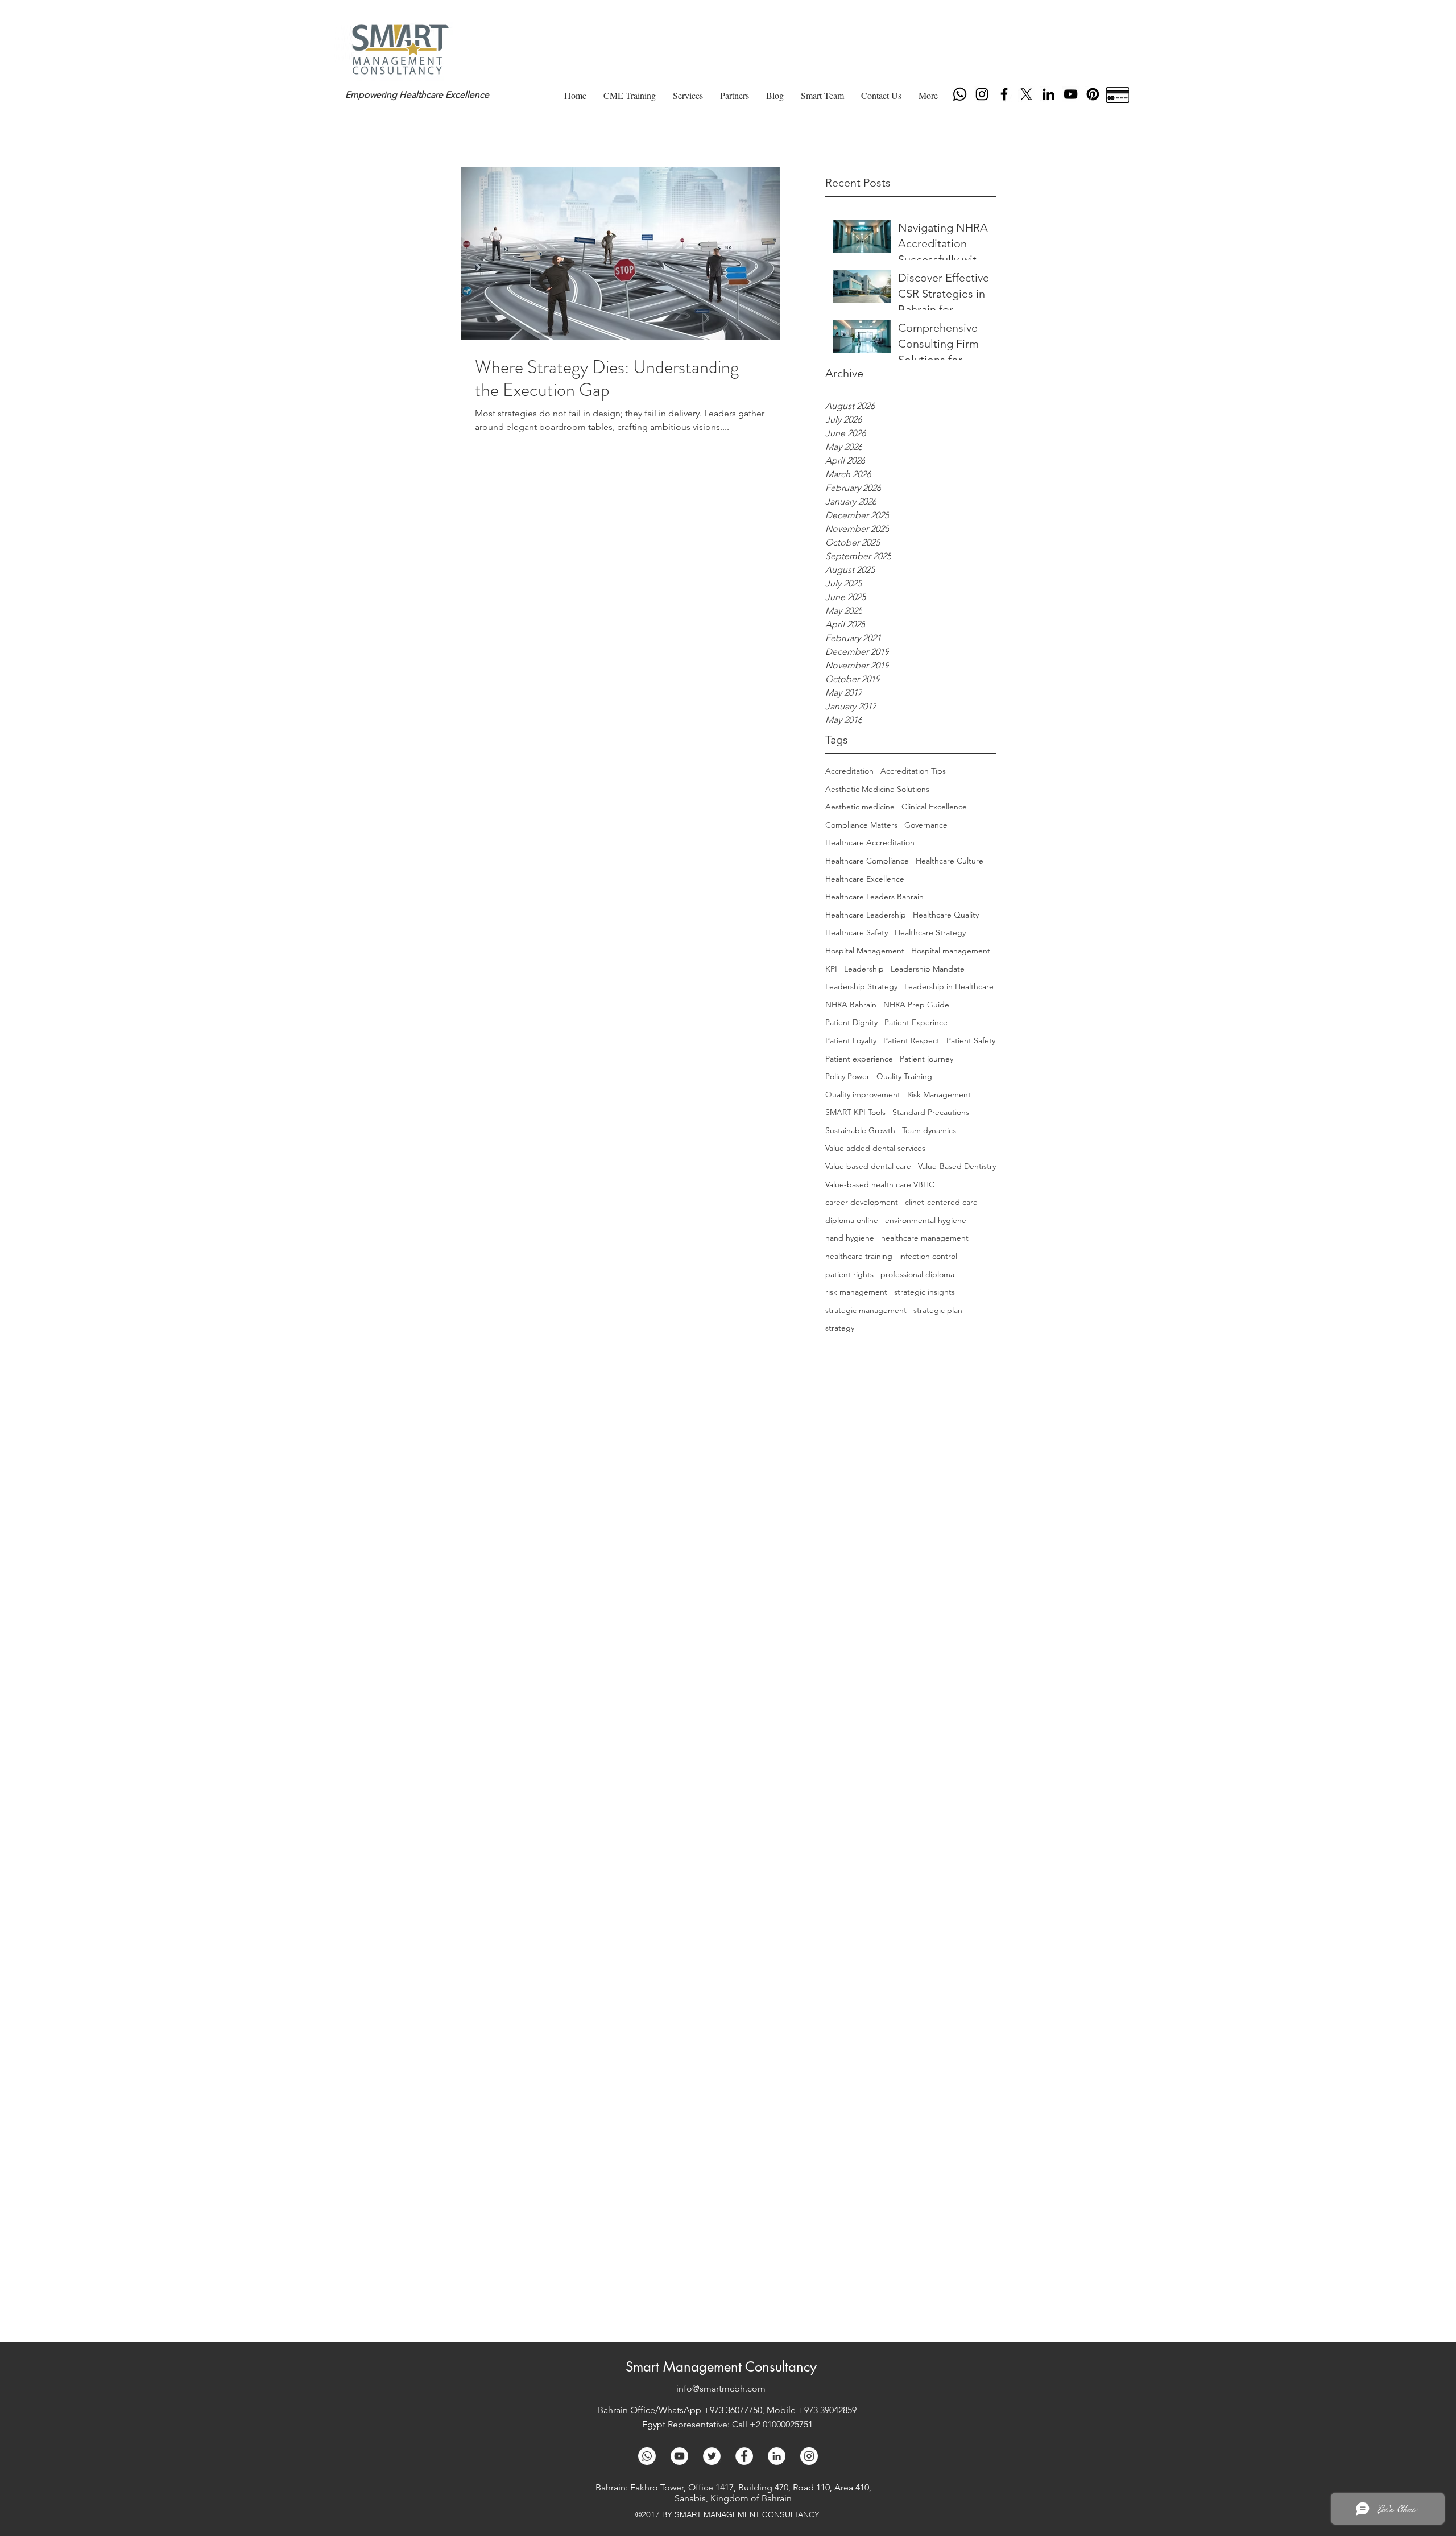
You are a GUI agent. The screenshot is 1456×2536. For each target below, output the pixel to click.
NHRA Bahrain (851, 1005)
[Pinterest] (1093, 94)
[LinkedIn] (1048, 94)
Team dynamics (929, 1130)
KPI (831, 969)
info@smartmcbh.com (721, 2388)
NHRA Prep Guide (916, 1005)
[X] (1026, 94)
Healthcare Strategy (930, 932)
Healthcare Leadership (866, 915)
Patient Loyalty (851, 1040)
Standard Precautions (931, 1112)
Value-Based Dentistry (957, 1166)
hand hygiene (850, 1238)
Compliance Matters (861, 825)
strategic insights (925, 1292)
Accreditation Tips (913, 771)
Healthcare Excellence (865, 879)
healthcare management (925, 1238)
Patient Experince (916, 1022)
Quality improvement (863, 1094)
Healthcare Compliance (867, 861)
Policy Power (847, 1076)
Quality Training (904, 1076)
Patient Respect (911, 1040)
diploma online (852, 1220)
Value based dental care (868, 1166)
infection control (928, 1256)
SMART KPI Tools (855, 1112)
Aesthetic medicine (860, 807)
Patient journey (926, 1059)
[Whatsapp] (960, 94)
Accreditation (849, 771)
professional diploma (917, 1274)
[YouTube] (1071, 94)
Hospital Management (865, 951)
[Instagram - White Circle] (809, 2456)
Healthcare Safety (857, 932)
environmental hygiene (926, 1220)
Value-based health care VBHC (880, 1184)
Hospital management (951, 951)
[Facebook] (1004, 94)
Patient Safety (971, 1040)
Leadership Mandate (928, 969)
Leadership (864, 969)
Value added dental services (875, 1148)
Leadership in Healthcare (949, 986)
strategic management (866, 1310)
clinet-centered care (941, 1202)
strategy (840, 1328)
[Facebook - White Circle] (744, 2456)
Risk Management (939, 1094)
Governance (926, 825)
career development (862, 1202)
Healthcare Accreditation (870, 842)
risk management (856, 1292)
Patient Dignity (851, 1022)
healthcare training (859, 1256)
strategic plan (938, 1310)
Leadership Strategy (861, 986)
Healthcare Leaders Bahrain (874, 897)
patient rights (849, 1274)
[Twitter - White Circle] (712, 2456)
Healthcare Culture (950, 861)
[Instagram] (982, 94)
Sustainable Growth (860, 1130)
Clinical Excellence (934, 807)
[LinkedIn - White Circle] (777, 2456)
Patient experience (859, 1059)
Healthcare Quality (946, 915)
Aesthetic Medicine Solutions (877, 789)
